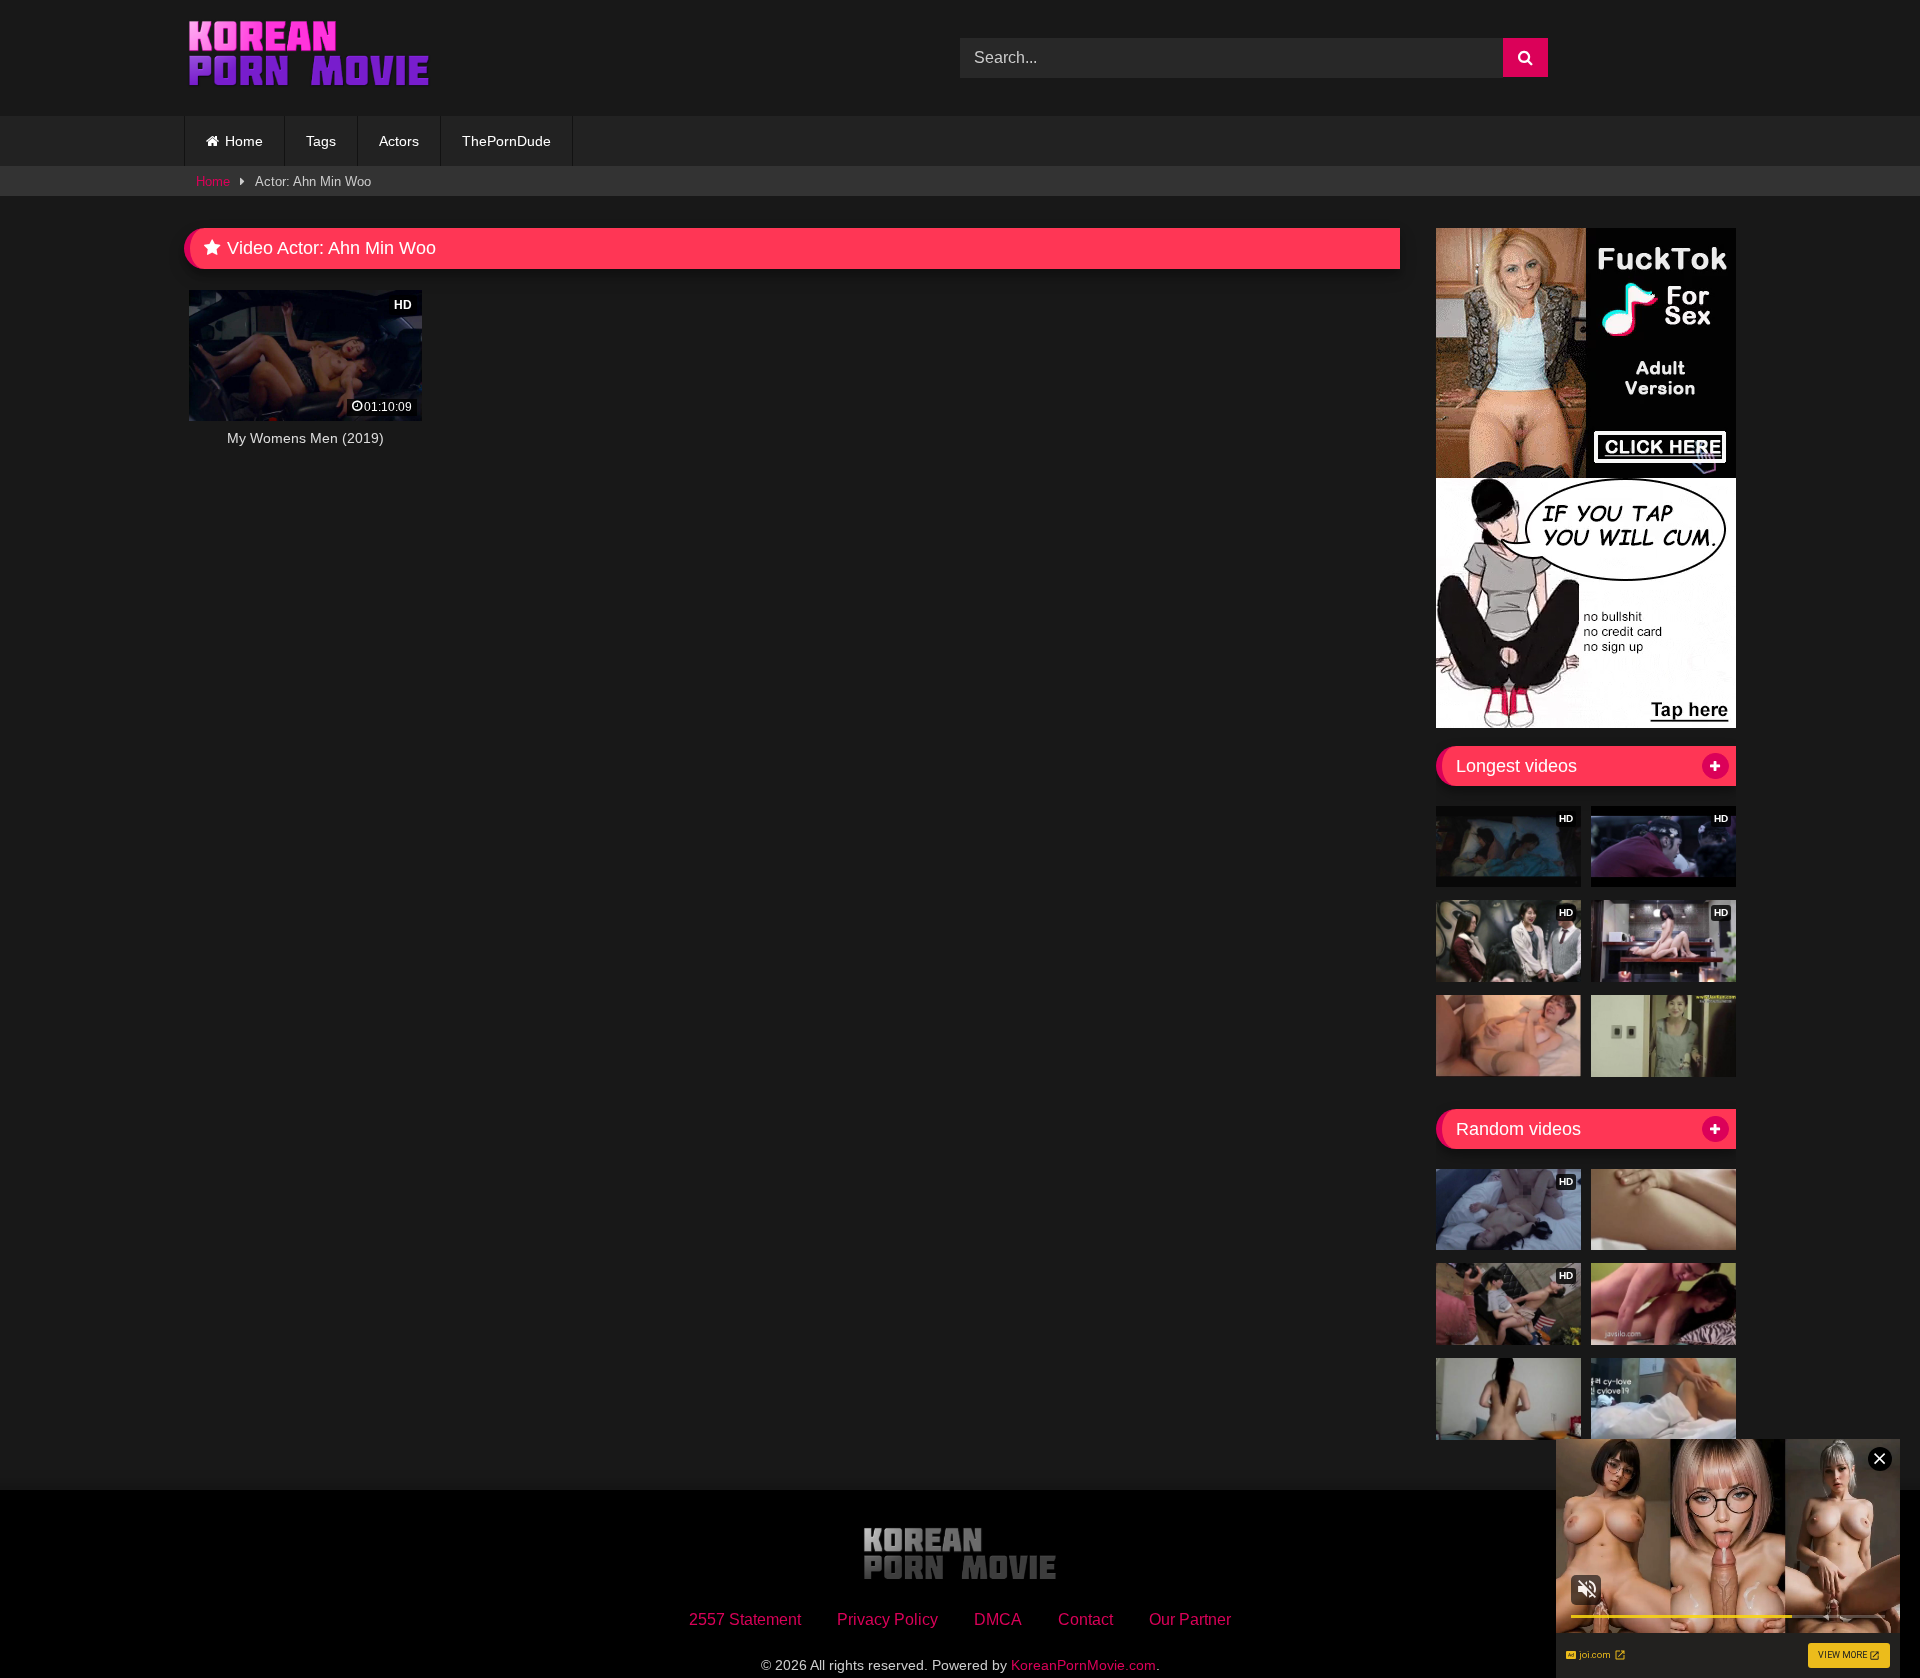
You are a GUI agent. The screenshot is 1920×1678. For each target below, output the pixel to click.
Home (244, 141)
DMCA (998, 1619)
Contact (1085, 1619)
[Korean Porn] (309, 58)
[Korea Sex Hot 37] (1508, 1036)
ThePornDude (506, 141)
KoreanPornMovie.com (1083, 1665)
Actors (399, 141)
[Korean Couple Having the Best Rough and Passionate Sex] (1663, 1210)
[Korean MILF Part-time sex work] (1663, 1036)
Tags (321, 141)
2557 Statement (745, 1619)
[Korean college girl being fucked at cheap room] (1663, 1304)
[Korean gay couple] (1663, 1399)
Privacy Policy (887, 1619)
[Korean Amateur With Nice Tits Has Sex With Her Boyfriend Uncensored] (1508, 1399)
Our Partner (1190, 1619)
